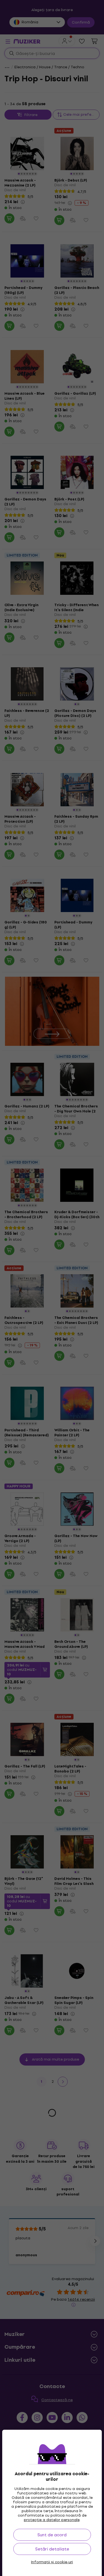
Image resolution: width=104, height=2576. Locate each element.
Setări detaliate (52, 2549)
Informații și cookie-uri (52, 2562)
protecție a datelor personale (52, 2520)
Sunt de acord (52, 2535)
